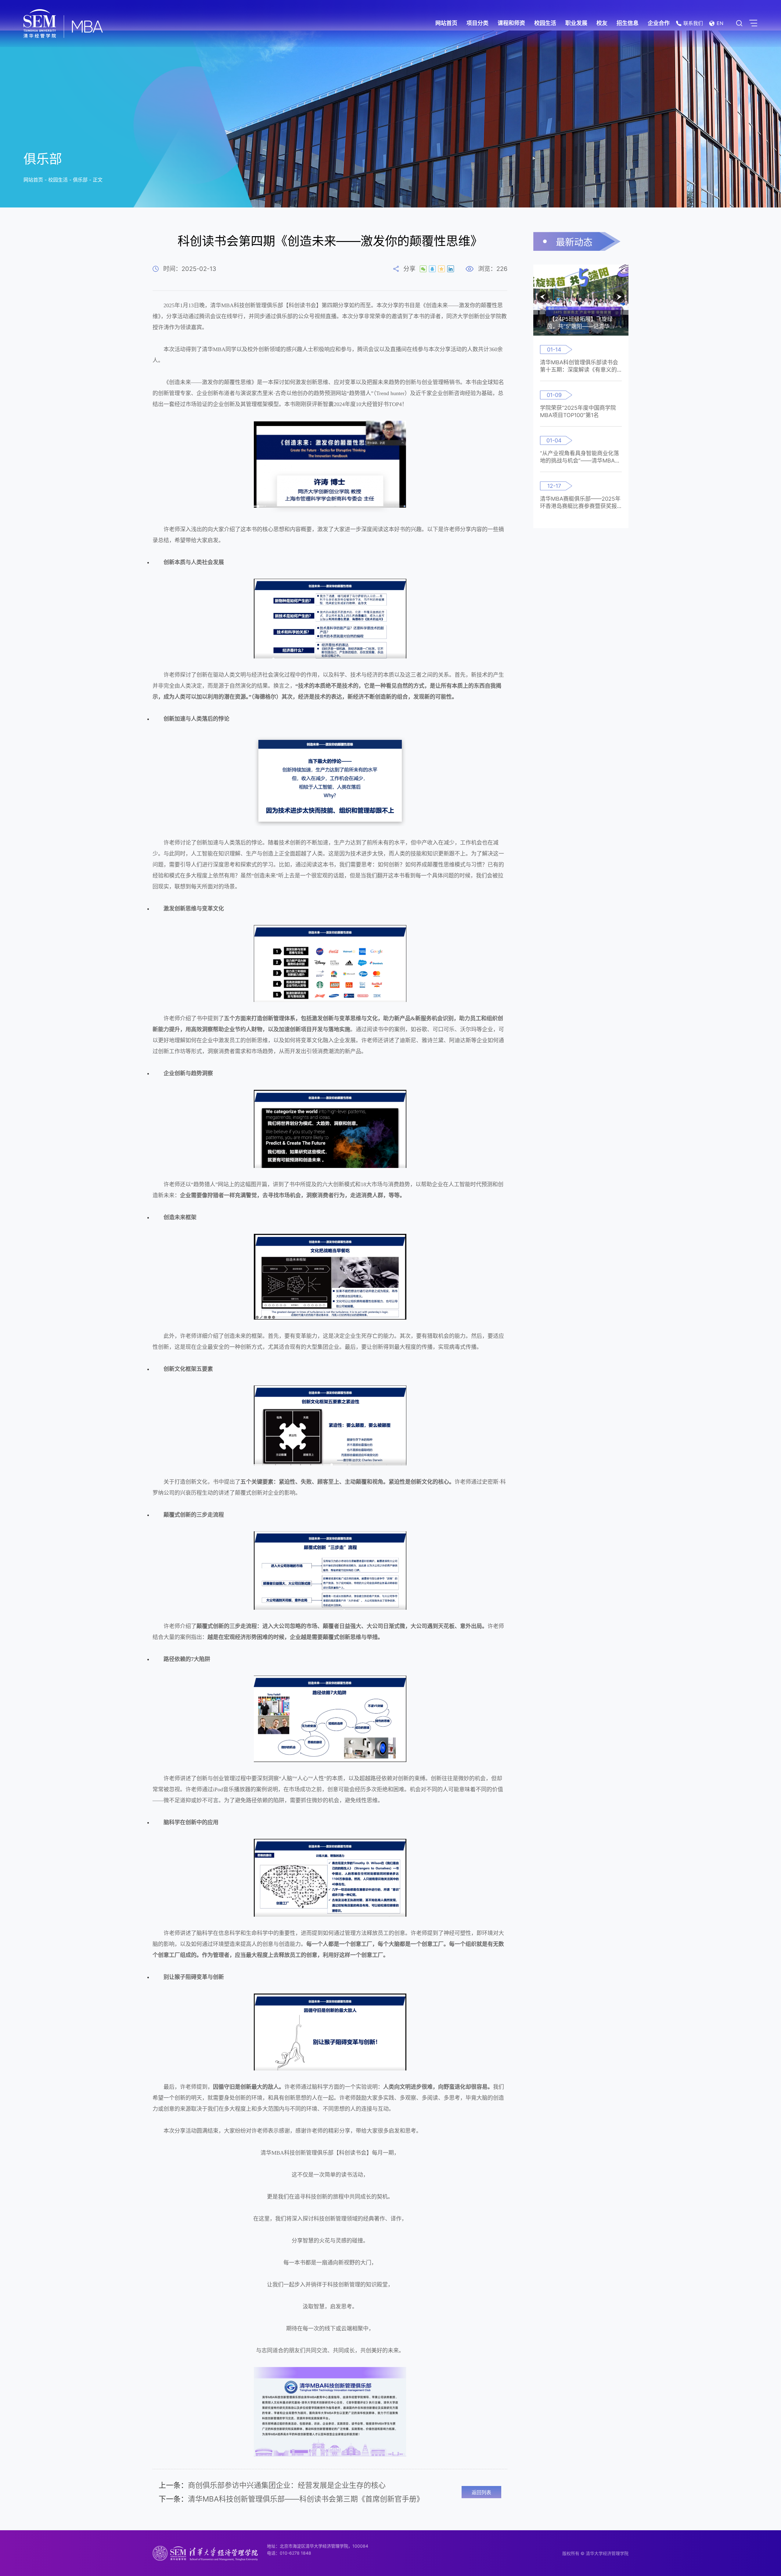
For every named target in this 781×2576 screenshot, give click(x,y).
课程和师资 (511, 23)
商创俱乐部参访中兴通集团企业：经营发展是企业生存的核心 (272, 2485)
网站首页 (446, 23)
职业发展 (576, 23)
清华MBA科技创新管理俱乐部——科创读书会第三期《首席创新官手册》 (291, 2499)
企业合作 (659, 23)
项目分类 (477, 23)
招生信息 (628, 23)
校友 (602, 23)
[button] (543, 297)
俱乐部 (80, 180)
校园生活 (545, 23)
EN (720, 23)
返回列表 (481, 2492)
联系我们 (693, 23)
